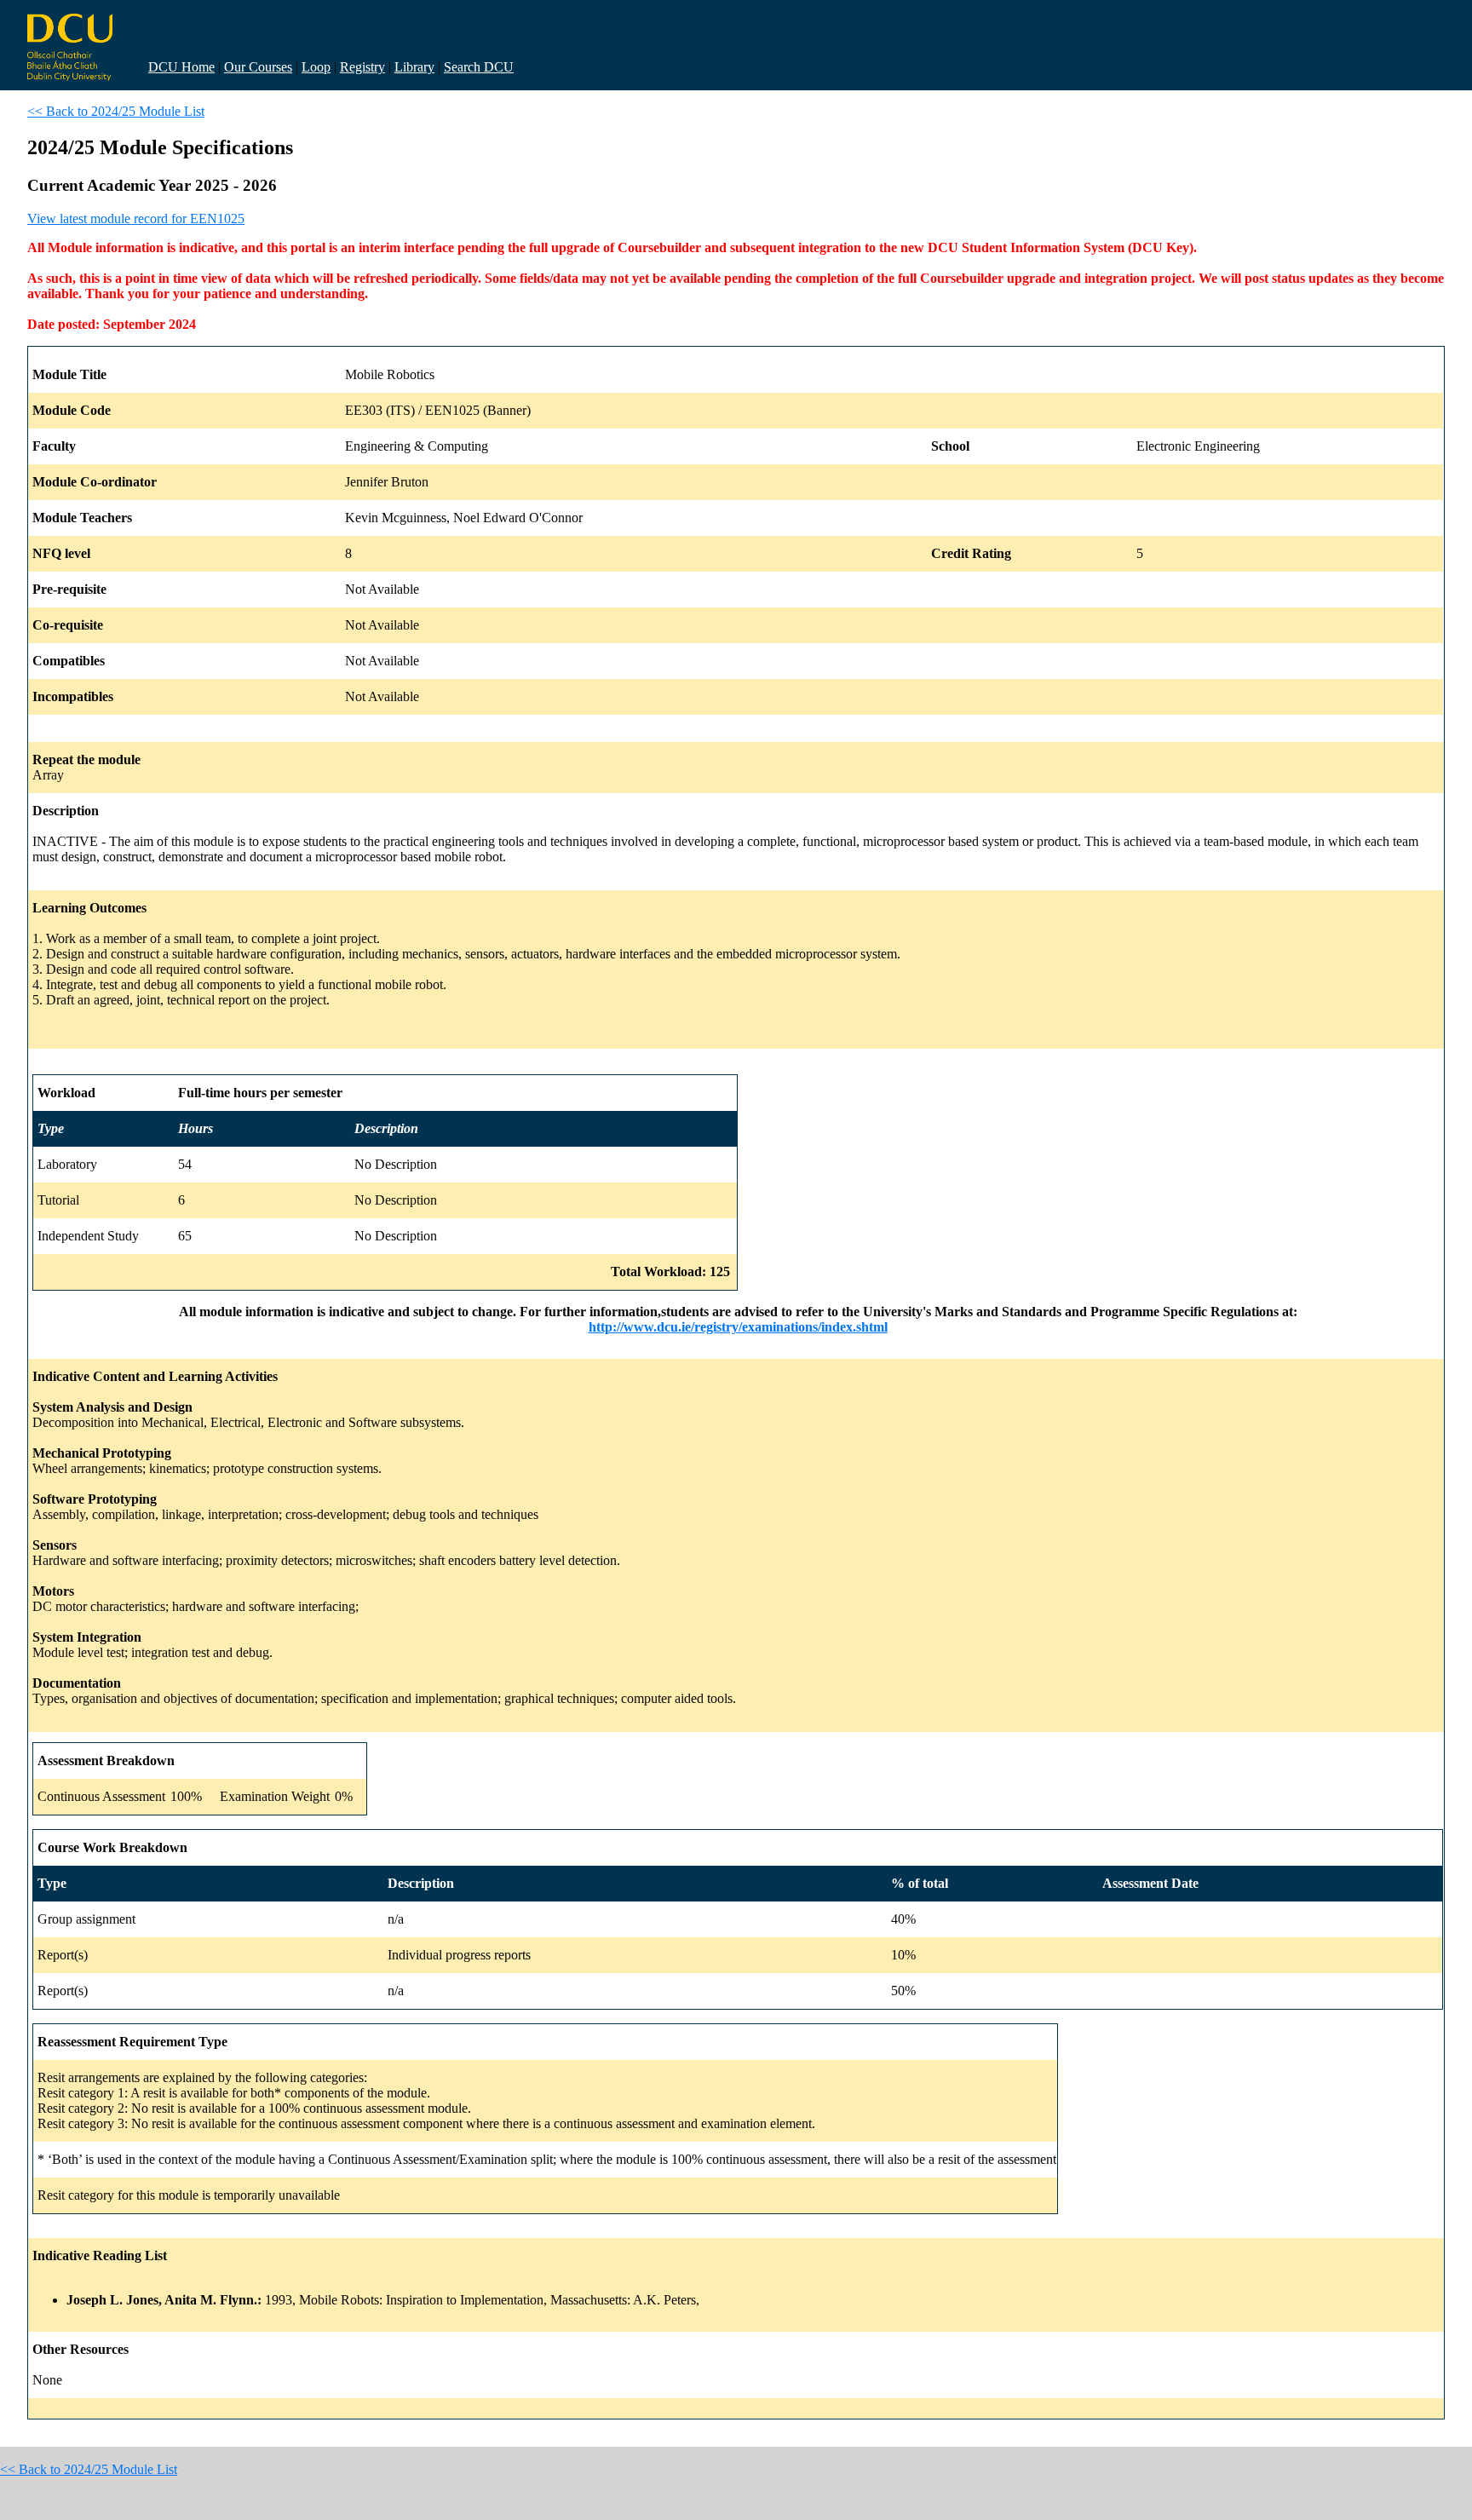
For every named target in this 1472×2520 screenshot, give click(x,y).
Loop (316, 67)
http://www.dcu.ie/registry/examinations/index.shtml (738, 1327)
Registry (362, 67)
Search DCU (479, 67)
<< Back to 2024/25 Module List (116, 111)
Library (414, 67)
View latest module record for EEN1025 (136, 219)
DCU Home (181, 67)
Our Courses (258, 67)
